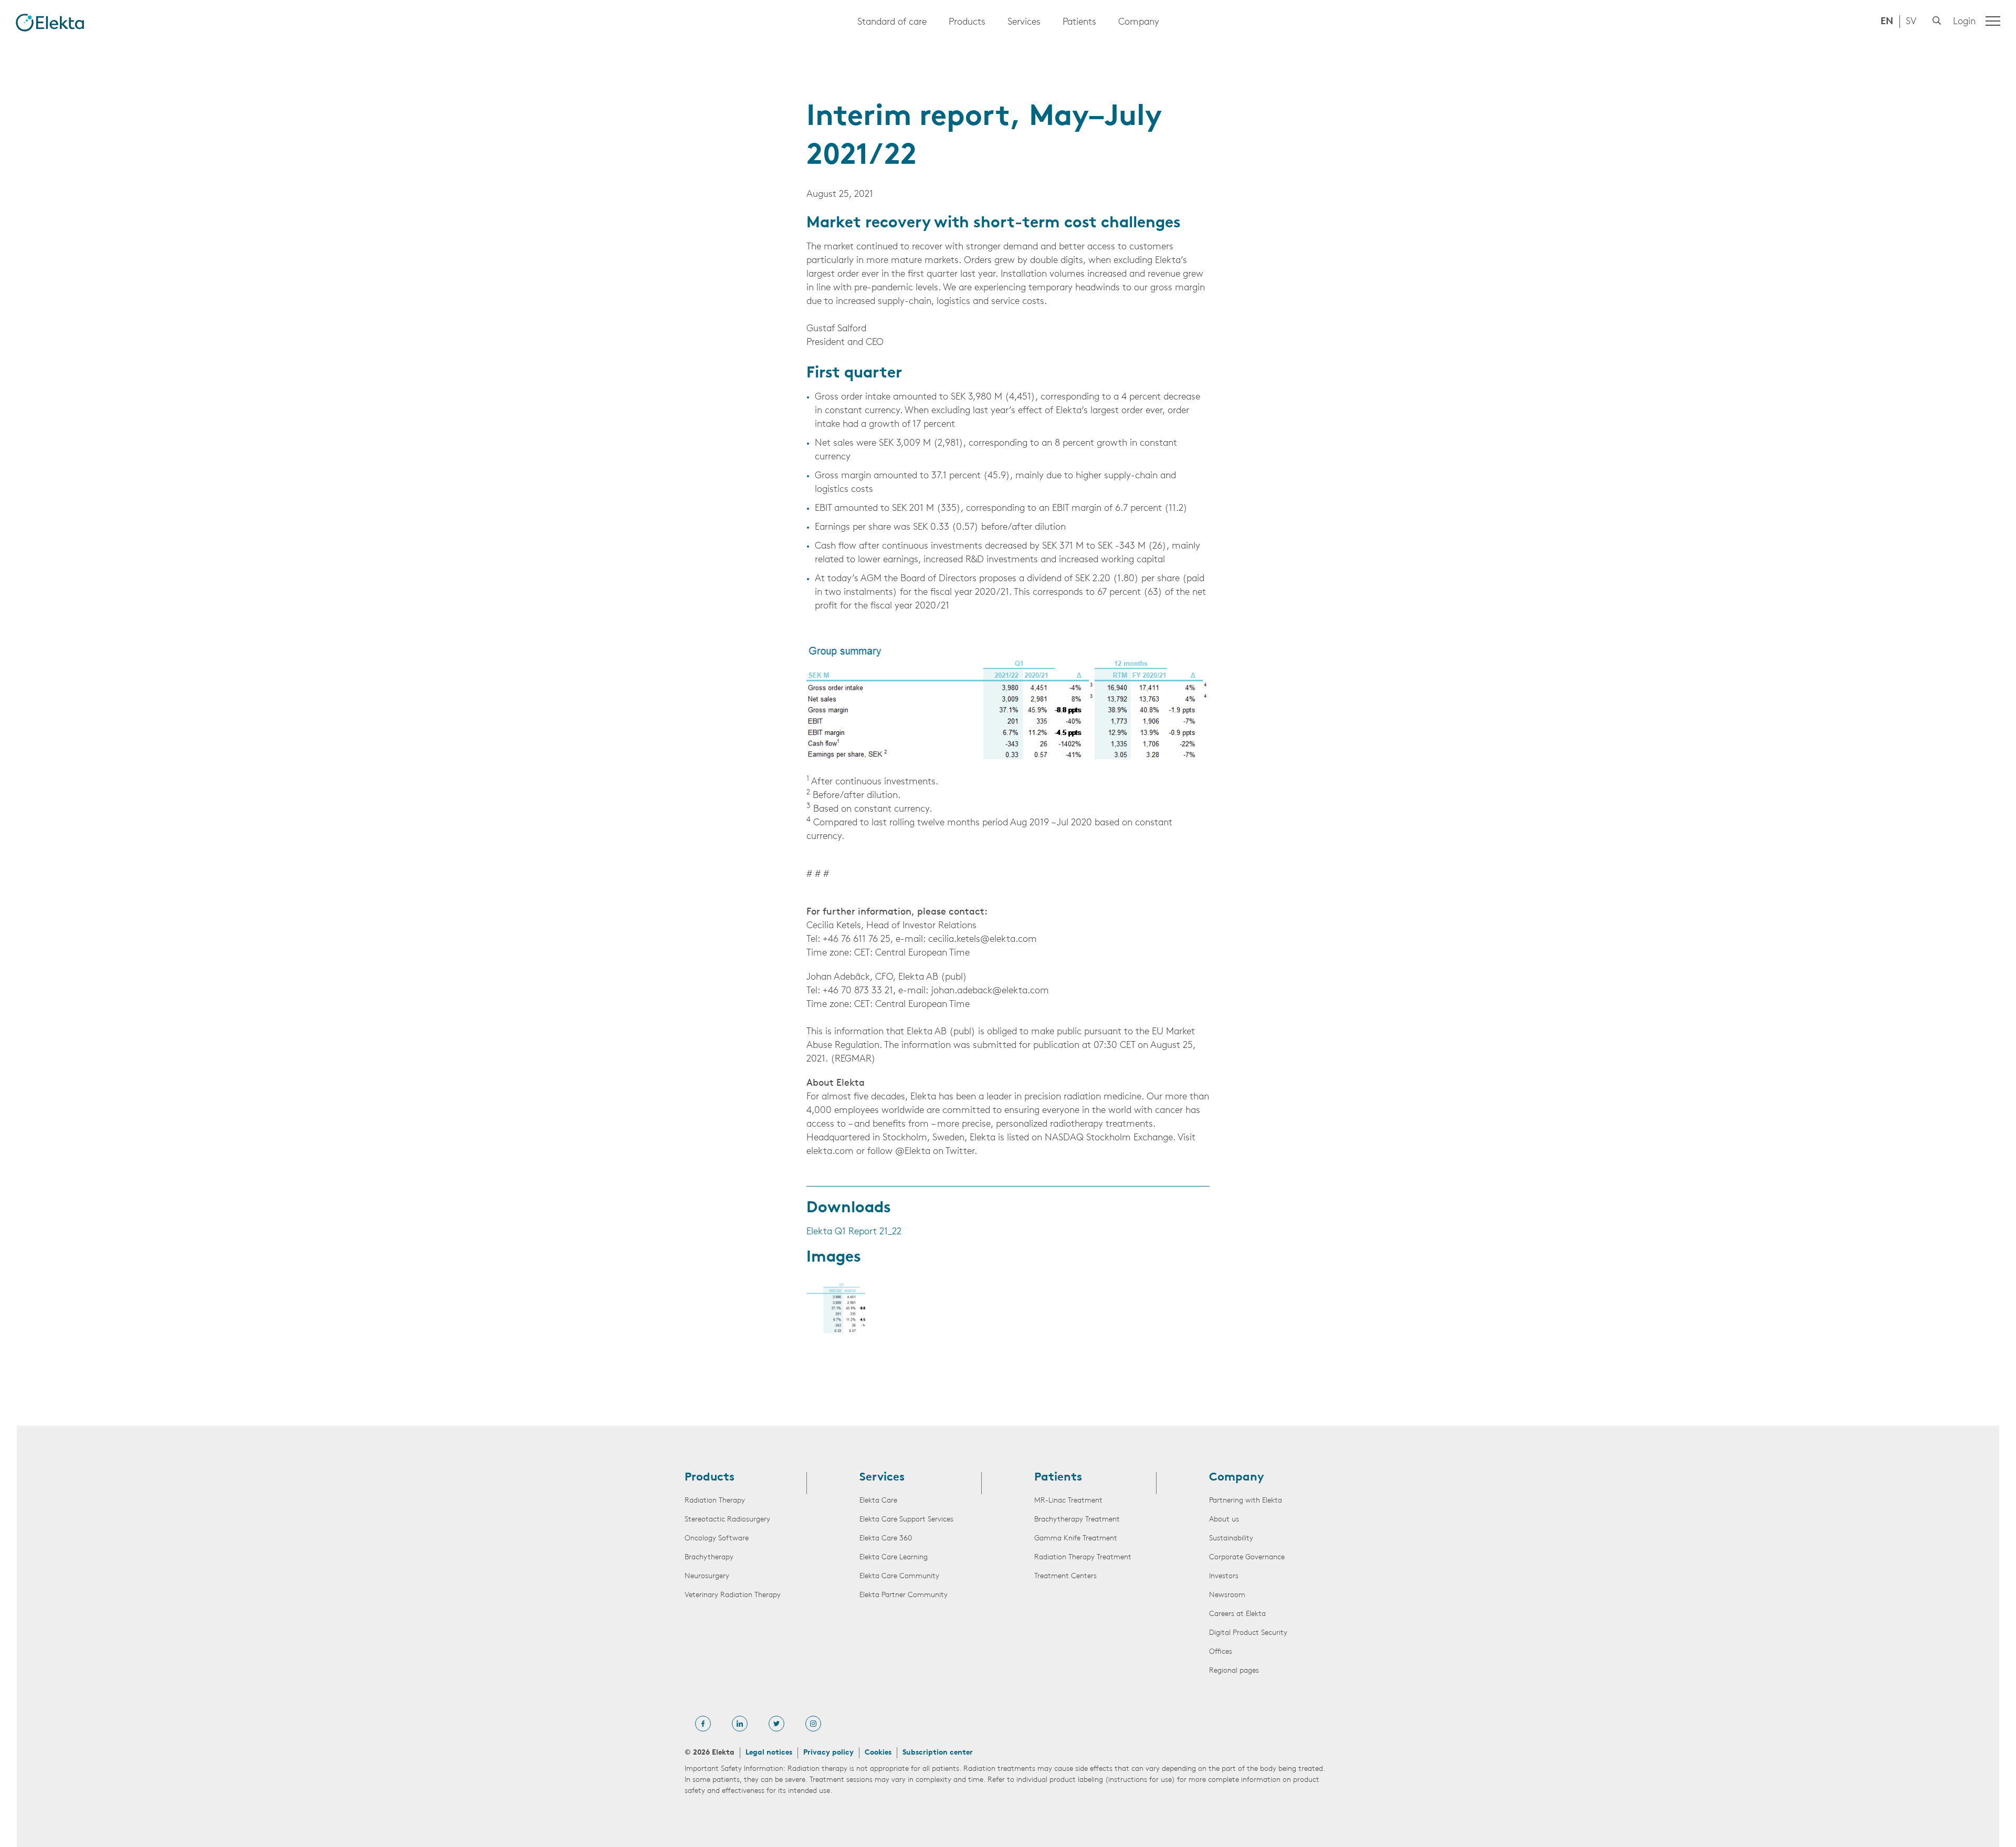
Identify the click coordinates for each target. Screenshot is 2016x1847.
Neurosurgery (707, 1576)
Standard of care (892, 23)
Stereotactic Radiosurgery (727, 1520)
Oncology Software (717, 1539)
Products (967, 23)
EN (1887, 22)
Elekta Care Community (899, 1576)
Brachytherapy (709, 1557)
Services (1024, 23)
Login (1964, 22)
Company (1139, 23)
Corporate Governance (1247, 1557)
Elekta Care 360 (886, 1539)
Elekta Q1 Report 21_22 (854, 1232)
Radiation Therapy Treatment (1083, 1557)
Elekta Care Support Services (906, 1520)
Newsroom (1227, 1595)
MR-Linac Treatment (1068, 1501)
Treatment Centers (1065, 1576)
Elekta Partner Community (904, 1595)
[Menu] (1993, 21)
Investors (1224, 1576)
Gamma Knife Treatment (1076, 1539)
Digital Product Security (1248, 1633)
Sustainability (1231, 1539)
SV (1911, 22)
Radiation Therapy (715, 1501)
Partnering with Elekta (1246, 1501)
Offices (1221, 1652)
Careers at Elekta (1237, 1614)
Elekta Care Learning (894, 1557)
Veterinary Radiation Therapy (733, 1595)
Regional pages (1234, 1671)
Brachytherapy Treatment (1077, 1520)
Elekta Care (878, 1501)
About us (1224, 1520)
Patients (1079, 23)
